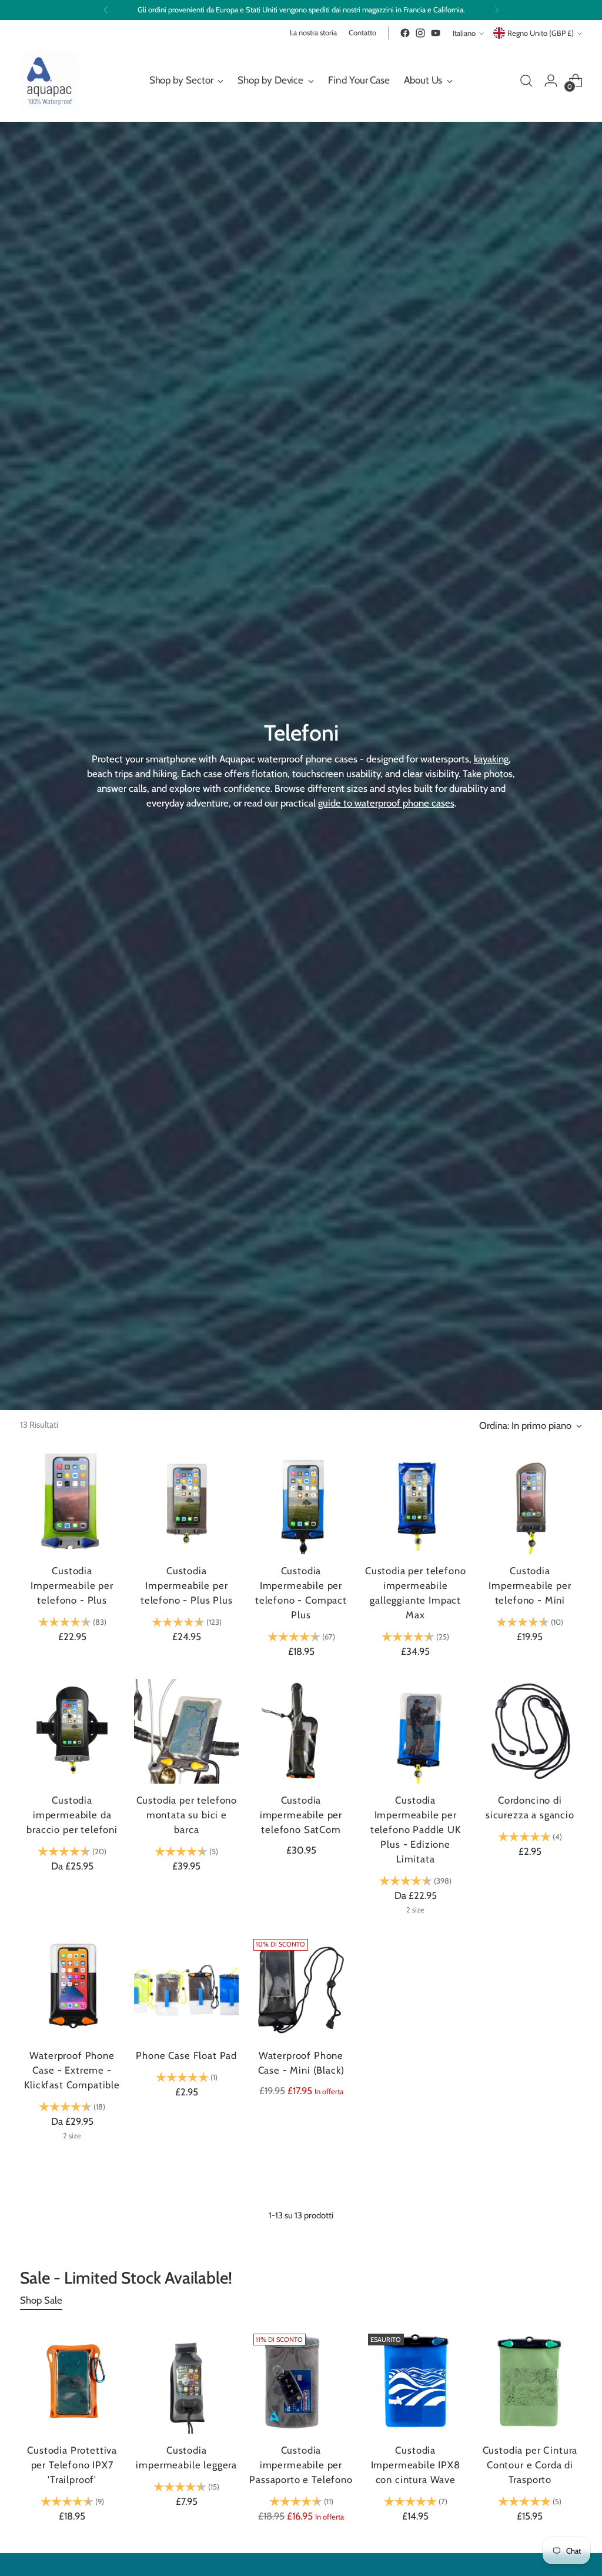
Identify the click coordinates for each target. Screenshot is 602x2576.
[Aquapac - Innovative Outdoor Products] (49, 80)
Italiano (464, 33)
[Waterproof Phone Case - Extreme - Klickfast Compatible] (72, 1987)
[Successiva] (497, 10)
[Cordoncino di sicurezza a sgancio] (530, 1731)
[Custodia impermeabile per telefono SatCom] (301, 1731)
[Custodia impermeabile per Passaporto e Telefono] (301, 2381)
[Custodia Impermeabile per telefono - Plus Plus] (186, 1502)
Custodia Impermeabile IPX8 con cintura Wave (416, 2465)
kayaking (491, 759)
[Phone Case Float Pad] (186, 1987)
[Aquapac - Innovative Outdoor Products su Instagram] (420, 33)
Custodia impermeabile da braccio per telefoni (72, 1815)
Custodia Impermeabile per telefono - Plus (72, 1585)
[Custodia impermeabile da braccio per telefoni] (72, 1731)
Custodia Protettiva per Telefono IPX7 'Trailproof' (72, 2465)
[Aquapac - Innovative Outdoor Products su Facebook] (405, 33)
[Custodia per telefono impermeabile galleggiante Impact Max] (416, 1502)
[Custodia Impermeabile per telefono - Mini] (530, 1502)
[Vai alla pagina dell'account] (551, 81)
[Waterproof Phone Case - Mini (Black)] (301, 1987)
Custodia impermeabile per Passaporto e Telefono (301, 2465)
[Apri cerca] (526, 81)
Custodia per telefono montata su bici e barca (187, 1815)
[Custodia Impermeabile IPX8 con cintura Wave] (416, 2381)
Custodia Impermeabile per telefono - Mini (530, 1585)
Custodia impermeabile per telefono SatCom (301, 1815)
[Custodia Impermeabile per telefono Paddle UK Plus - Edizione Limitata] (416, 1731)
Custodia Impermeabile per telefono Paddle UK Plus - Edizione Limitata (416, 1829)
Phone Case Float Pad (186, 2055)
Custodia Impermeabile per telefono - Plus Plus (187, 1585)
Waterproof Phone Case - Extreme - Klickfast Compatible (72, 2070)
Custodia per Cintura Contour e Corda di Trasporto (530, 2465)
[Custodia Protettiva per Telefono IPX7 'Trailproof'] (72, 2381)
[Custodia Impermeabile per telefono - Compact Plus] (301, 1502)
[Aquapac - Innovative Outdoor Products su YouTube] (436, 33)
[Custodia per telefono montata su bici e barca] (186, 1731)
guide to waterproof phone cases (386, 803)
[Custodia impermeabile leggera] (186, 2381)
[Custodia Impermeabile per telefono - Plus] (72, 1502)
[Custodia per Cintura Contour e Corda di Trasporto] (530, 2381)
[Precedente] (106, 10)
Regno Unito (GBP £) (541, 33)
